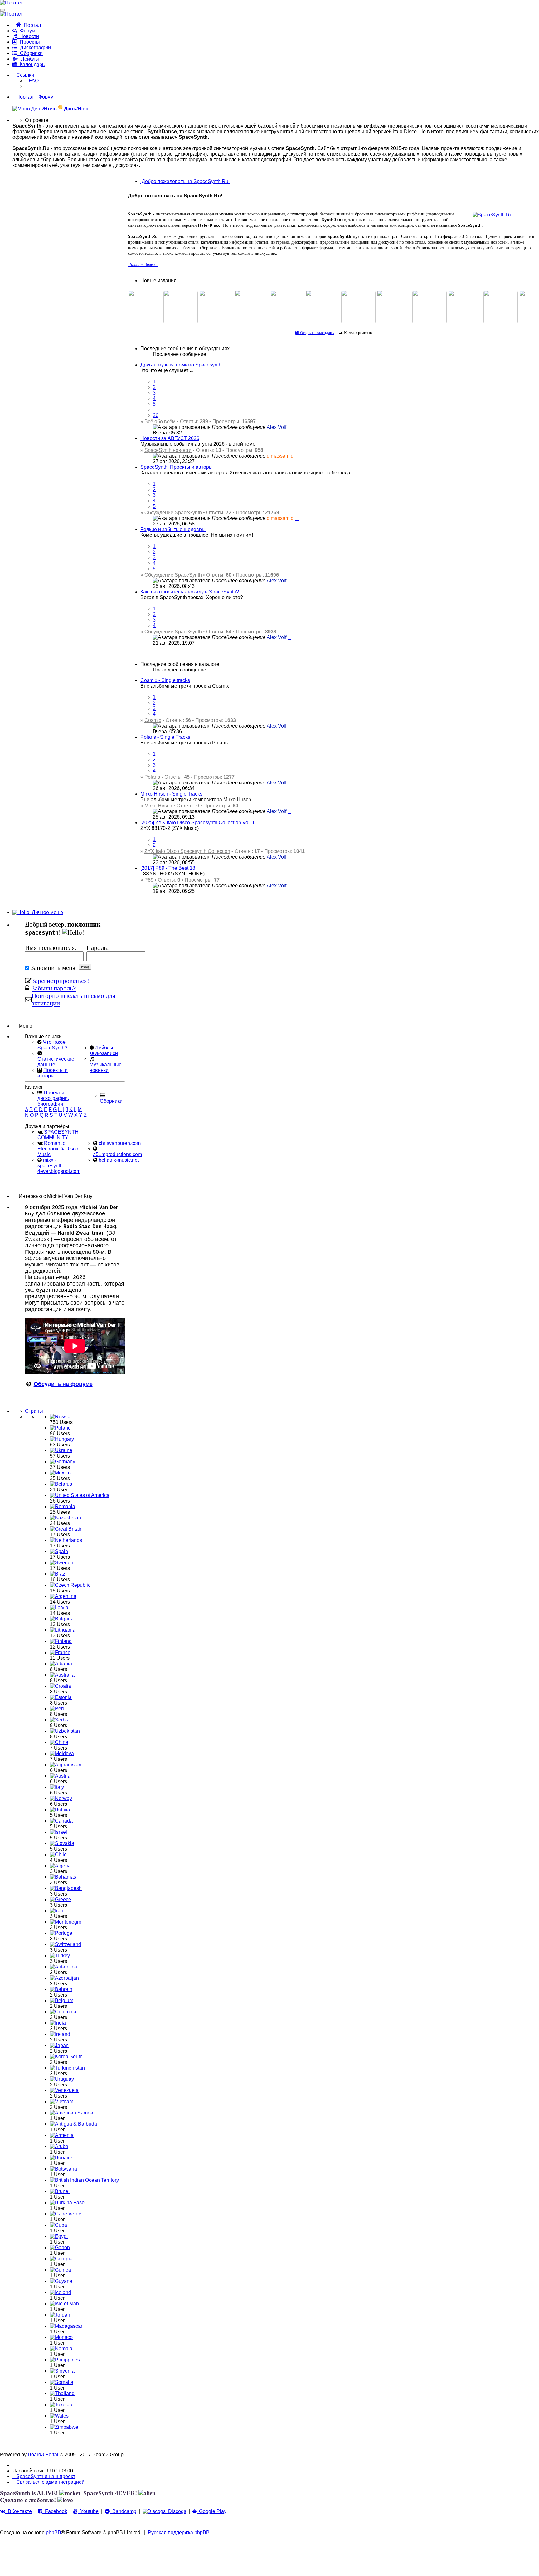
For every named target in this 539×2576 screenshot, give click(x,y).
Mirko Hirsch (158, 806)
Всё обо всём (160, 421)
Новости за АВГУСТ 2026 (170, 438)
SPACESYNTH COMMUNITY (58, 1135)
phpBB (53, 2532)
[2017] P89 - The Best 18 (168, 868)
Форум (26, 31)
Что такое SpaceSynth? (52, 1045)
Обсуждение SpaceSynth (173, 513)
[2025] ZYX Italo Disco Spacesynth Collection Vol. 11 (199, 823)
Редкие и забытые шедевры (173, 529)
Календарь (31, 64)
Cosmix (153, 720)
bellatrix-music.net (119, 1160)
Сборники (30, 53)
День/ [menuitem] (43, 109)
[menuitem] (32, 81)
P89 (149, 880)
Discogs (176, 2511)
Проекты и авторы (53, 1073)
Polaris (152, 777)
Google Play (211, 2511)
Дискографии (34, 48)
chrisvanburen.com (120, 1143)
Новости (28, 36)
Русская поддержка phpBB (179, 2532)
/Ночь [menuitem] (77, 109)
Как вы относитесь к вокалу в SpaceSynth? (190, 592)
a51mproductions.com (117, 1154)
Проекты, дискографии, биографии (53, 1098)
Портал (31, 25)
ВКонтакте (19, 2511)
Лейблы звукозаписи (104, 1051)
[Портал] (11, 3)
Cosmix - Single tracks (165, 680)
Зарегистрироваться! (60, 981)
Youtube (88, 2511)
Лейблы (29, 59)
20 (156, 415)
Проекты (29, 42)
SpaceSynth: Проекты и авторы (177, 467)
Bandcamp (123, 2511)
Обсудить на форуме (63, 1384)
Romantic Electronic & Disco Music (58, 1149)
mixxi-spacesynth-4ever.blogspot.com (59, 1166)
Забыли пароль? (54, 988)
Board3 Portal (43, 2455)
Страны (34, 1411)
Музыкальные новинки (106, 1067)
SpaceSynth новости (168, 450)
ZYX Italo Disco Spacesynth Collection (187, 851)
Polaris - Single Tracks (165, 737)
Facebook (55, 2511)
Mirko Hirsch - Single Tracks (171, 794)
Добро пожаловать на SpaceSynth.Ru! (185, 181)
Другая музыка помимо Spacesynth (181, 365)
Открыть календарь (317, 333)
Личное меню (47, 912)
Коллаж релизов (357, 333)
